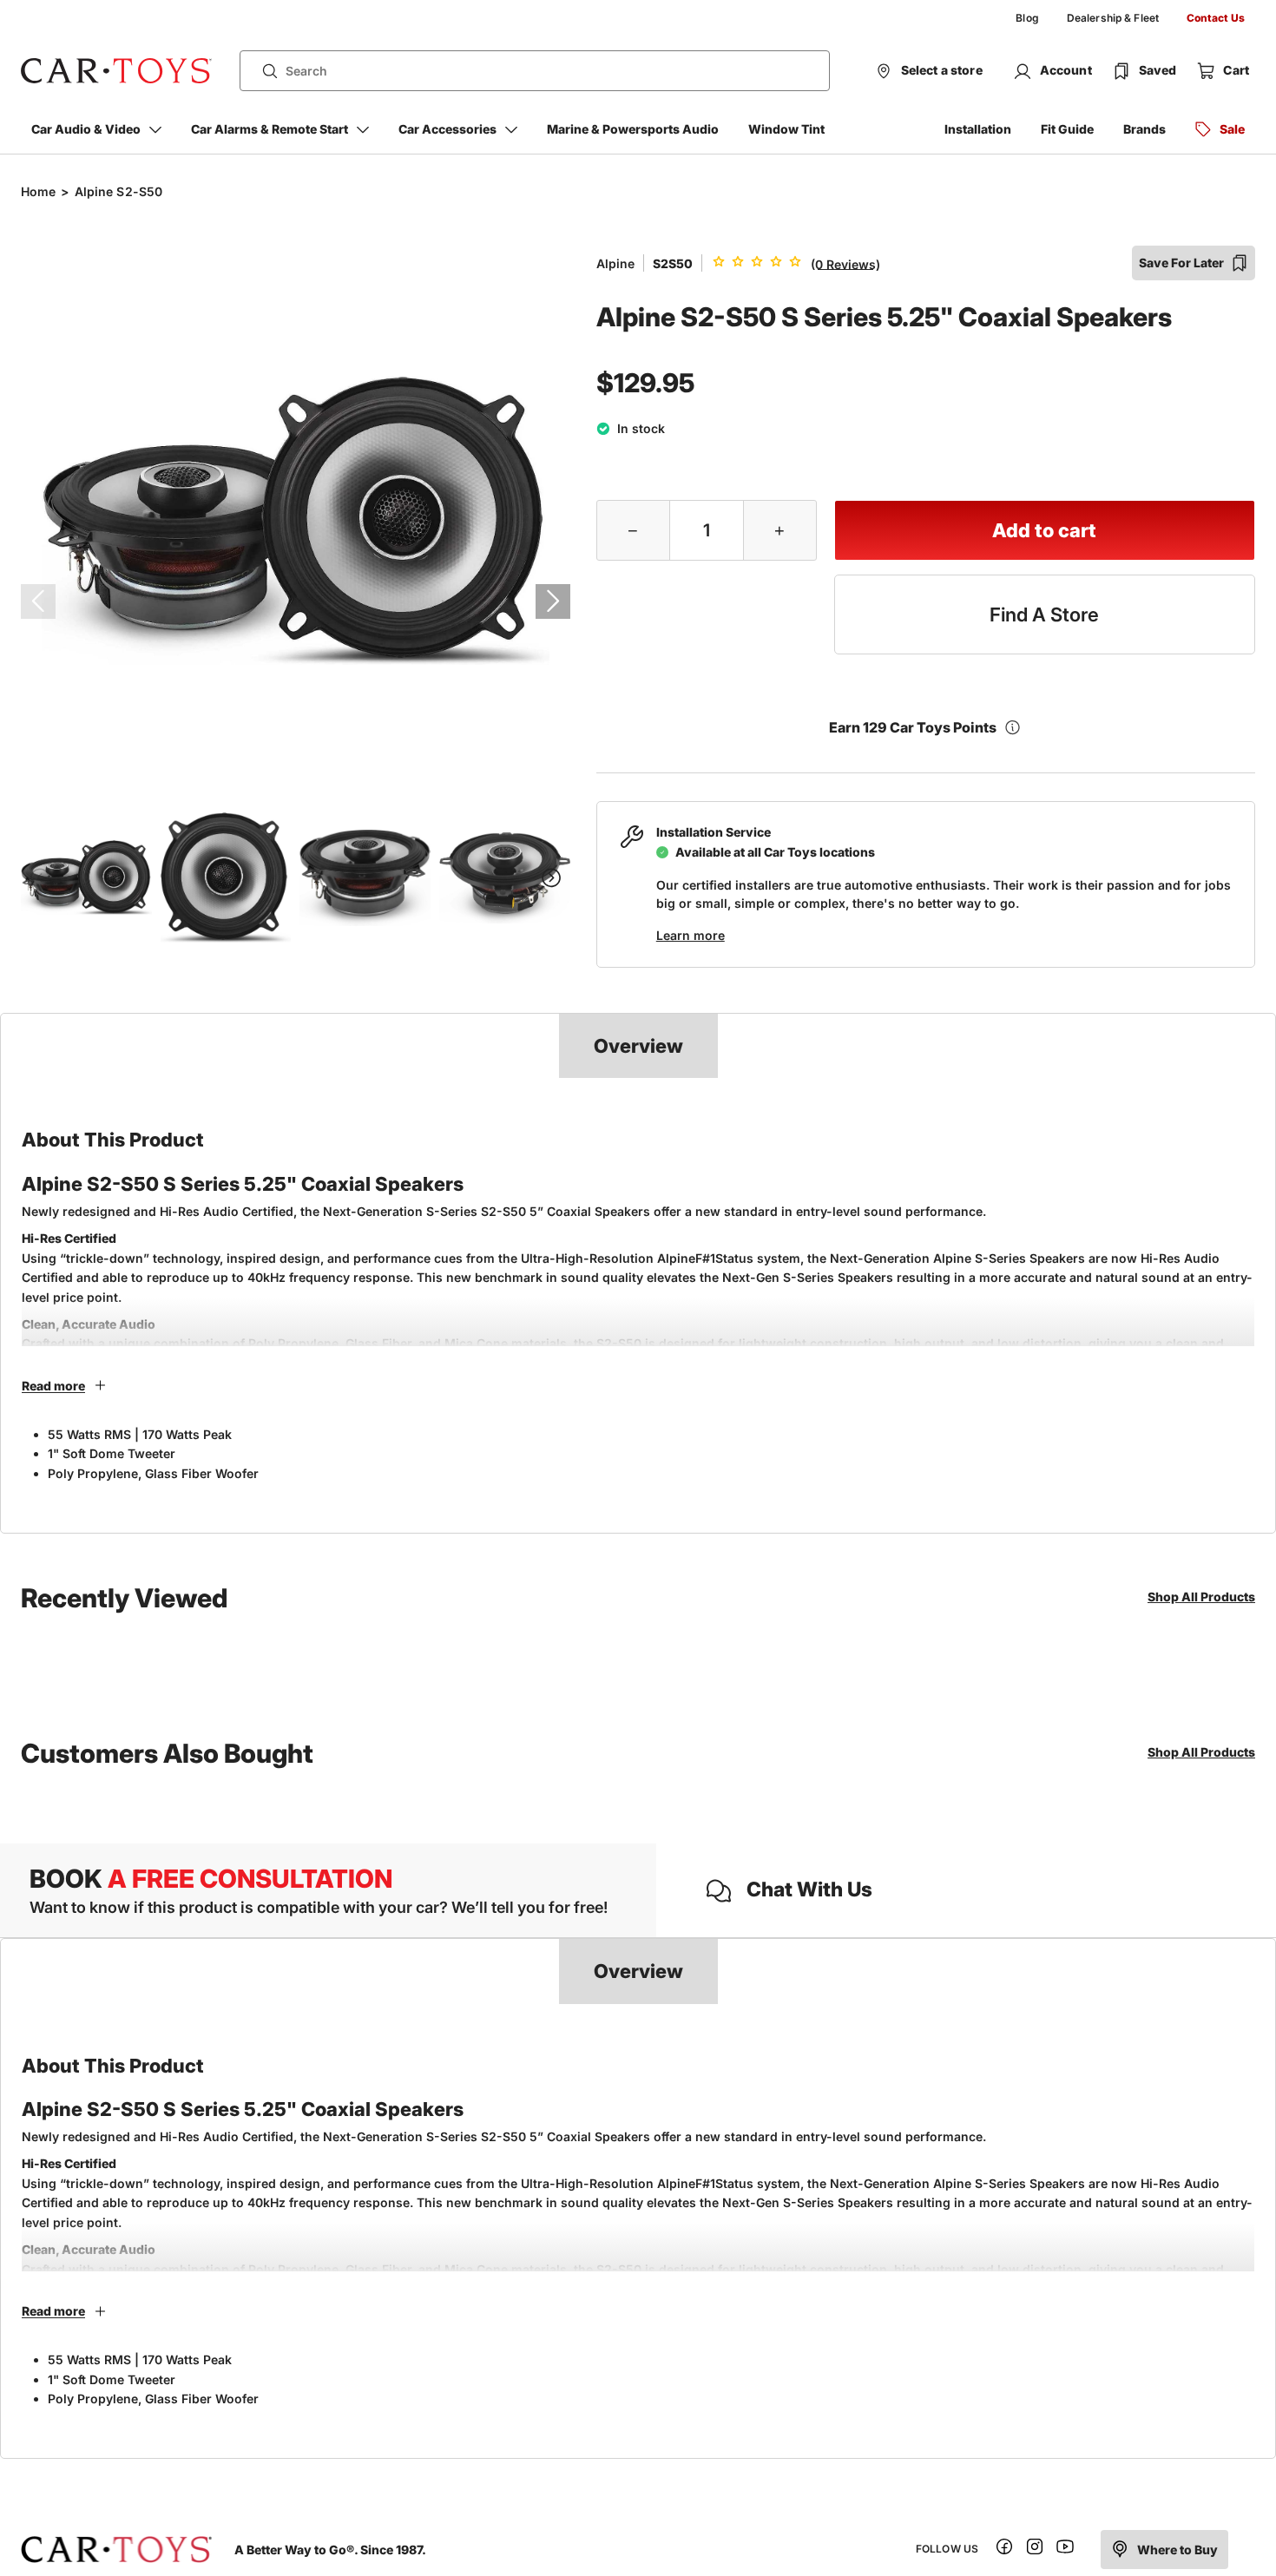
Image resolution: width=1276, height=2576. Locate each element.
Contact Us (1216, 18)
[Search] (263, 71)
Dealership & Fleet (1113, 18)
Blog (1027, 18)
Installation (978, 129)
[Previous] (38, 601)
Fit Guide (1067, 129)
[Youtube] (1065, 2550)
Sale (1232, 129)
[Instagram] (1035, 2550)
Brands (1144, 129)
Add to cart (1044, 530)
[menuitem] (1027, 18)
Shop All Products (1201, 1597)
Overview (638, 1046)
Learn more (691, 935)
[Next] (553, 601)
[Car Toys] (116, 71)
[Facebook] (1004, 2550)
